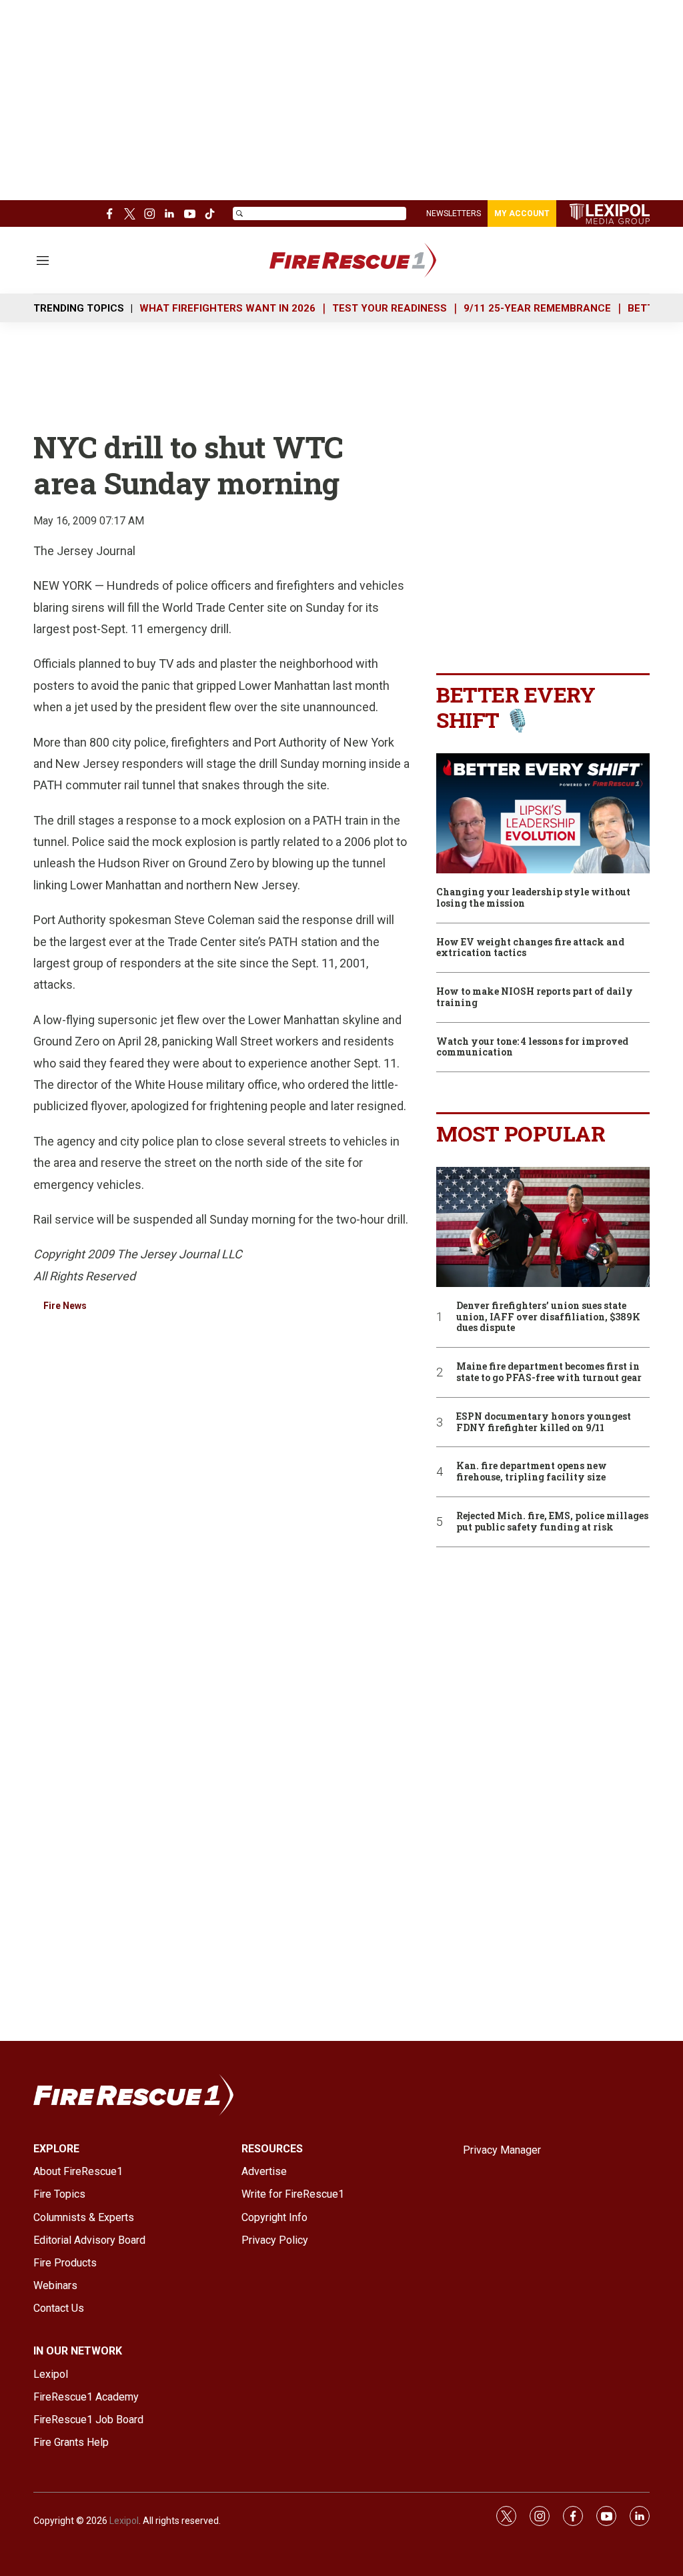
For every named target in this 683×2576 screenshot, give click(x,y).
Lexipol (124, 2521)
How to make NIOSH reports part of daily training (535, 997)
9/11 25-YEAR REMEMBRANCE (537, 308)
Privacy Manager (502, 2150)
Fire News (65, 1306)
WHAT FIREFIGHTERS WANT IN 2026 (227, 308)
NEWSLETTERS (454, 213)
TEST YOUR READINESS (390, 308)
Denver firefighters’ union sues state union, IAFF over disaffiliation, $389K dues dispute (548, 1317)
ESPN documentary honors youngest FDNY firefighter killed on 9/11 (544, 1422)
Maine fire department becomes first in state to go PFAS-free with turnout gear (549, 1372)
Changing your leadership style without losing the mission (533, 898)
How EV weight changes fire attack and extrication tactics (530, 948)
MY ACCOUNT (522, 213)
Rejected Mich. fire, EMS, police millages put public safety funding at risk (552, 1522)
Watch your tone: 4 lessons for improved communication (532, 1047)
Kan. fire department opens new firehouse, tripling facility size (532, 1472)
